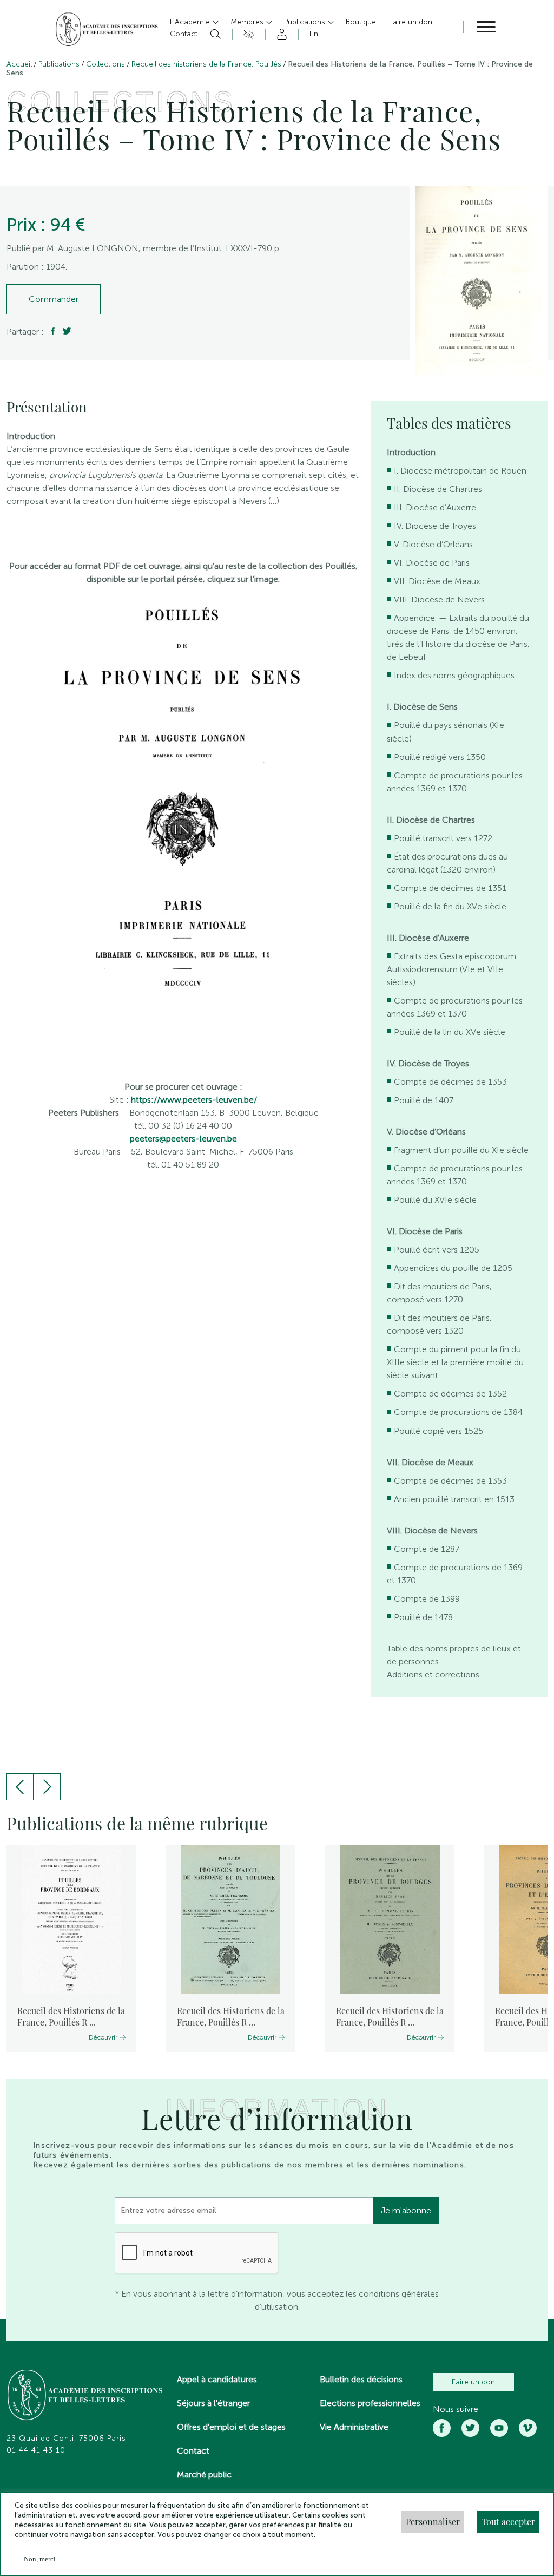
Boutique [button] (361, 22)
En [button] (314, 34)
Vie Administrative (354, 2427)
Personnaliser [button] (433, 2522)
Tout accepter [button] (508, 2522)
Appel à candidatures (217, 2379)
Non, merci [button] (40, 2559)
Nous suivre (456, 2409)
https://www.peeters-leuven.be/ (194, 1100)
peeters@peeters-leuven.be (183, 1139)
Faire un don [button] (411, 22)
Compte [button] (280, 34)
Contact (193, 2451)
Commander (54, 299)
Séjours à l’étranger (213, 2403)
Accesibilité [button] (247, 34)
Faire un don (473, 2382)
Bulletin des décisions (361, 2379)
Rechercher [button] (215, 34)
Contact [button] (184, 34)
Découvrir (103, 2037)
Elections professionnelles (370, 2403)
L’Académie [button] (191, 22)
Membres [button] (248, 22)
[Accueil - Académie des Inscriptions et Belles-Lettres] (85, 2396)
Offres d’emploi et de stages (231, 2427)
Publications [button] (306, 22)
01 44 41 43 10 (36, 2450)
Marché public (204, 2475)
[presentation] (20, 1787)
